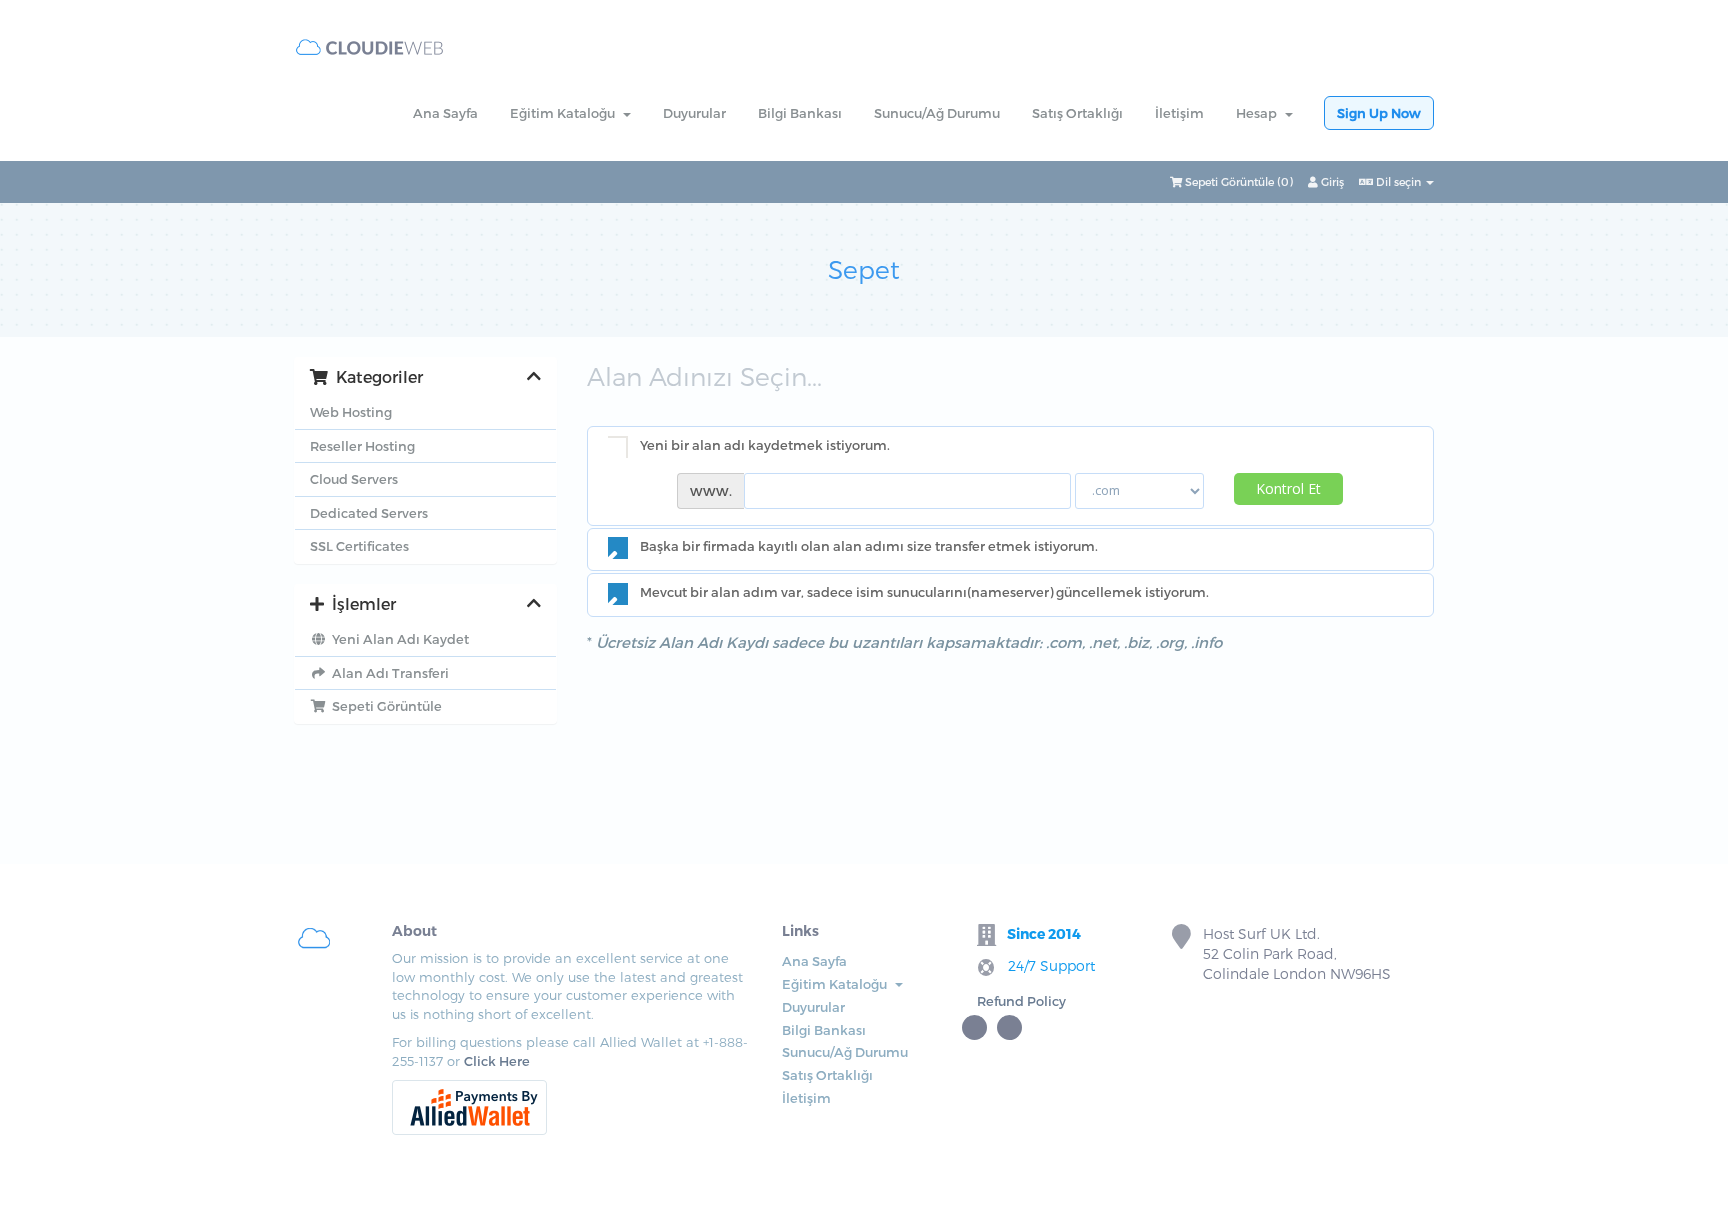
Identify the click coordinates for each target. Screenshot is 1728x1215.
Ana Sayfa (445, 113)
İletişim (1179, 113)
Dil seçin (1398, 181)
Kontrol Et (1288, 488)
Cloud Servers (354, 479)
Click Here (497, 1061)
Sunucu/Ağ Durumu (937, 113)
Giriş (1331, 181)
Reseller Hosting (362, 446)
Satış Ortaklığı (1077, 113)
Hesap (1259, 113)
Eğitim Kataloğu (565, 113)
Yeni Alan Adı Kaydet (397, 639)
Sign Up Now (1379, 113)
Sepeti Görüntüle (384, 706)
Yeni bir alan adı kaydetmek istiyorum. (765, 445)
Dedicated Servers (369, 513)
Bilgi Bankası (800, 113)
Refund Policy (1021, 1001)
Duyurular (694, 113)
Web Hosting (351, 412)
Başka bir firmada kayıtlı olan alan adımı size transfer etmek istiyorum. (869, 547)
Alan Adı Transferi (387, 673)
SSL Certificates (359, 546)
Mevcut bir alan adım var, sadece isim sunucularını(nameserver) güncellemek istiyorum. (924, 592)
